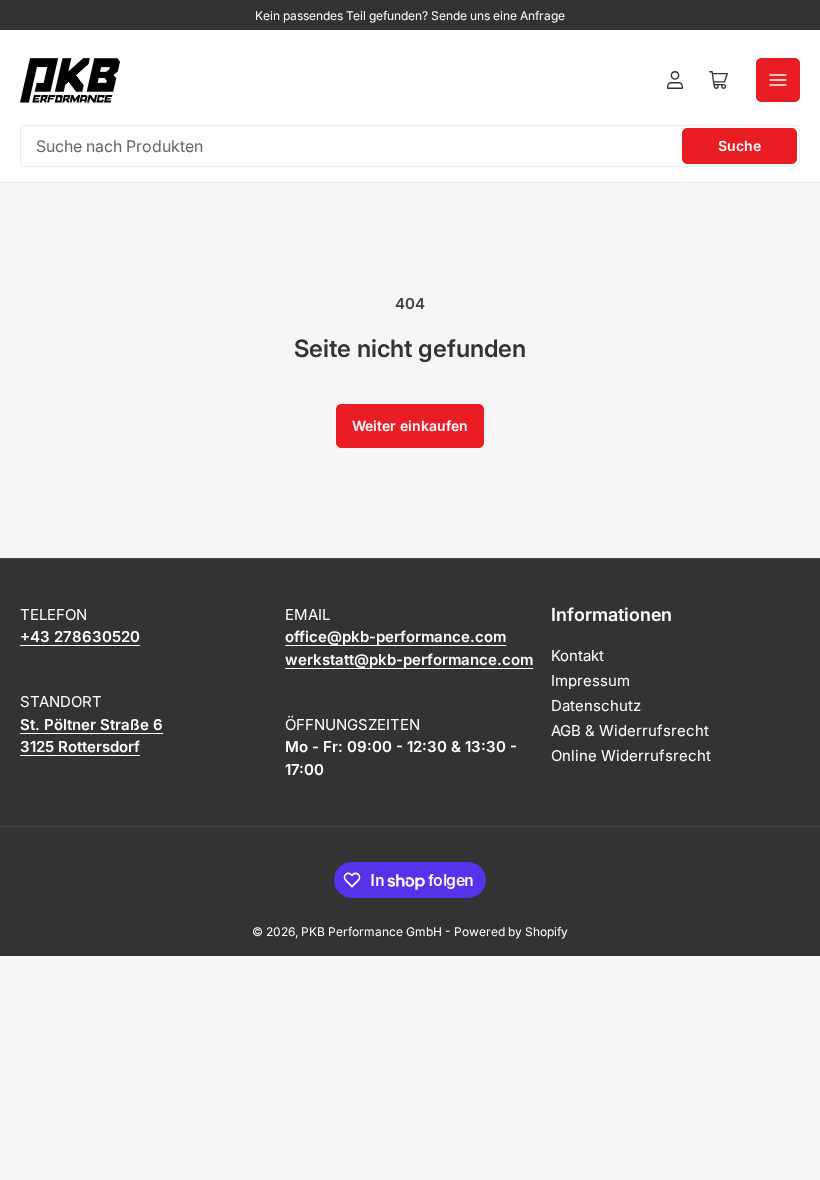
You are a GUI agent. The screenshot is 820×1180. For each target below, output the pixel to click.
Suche (739, 145)
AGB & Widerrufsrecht (630, 730)
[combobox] (410, 146)
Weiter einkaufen (410, 425)
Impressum (590, 680)
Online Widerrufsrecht (631, 755)
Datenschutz (596, 705)
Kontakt (577, 655)
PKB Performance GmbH (371, 931)
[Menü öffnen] (778, 80)
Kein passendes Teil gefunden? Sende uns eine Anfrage (410, 15)
